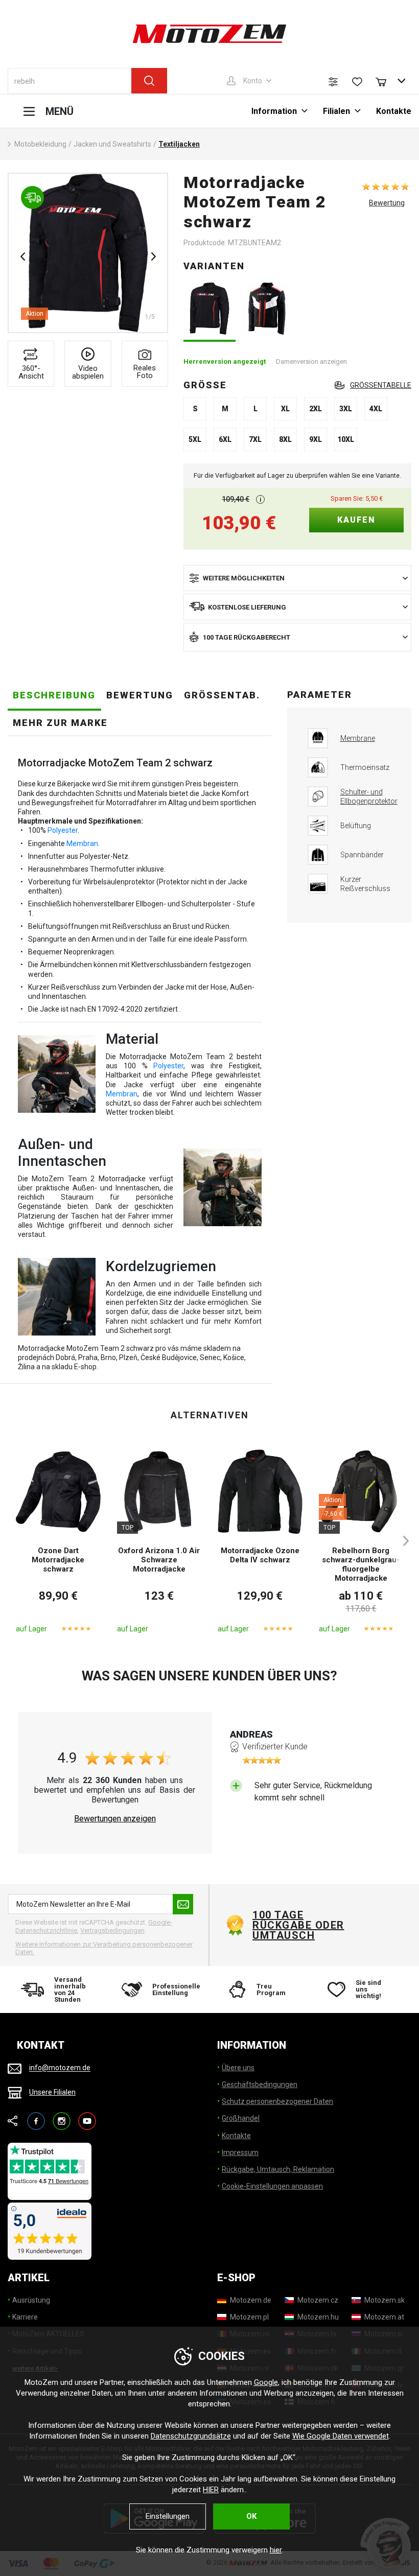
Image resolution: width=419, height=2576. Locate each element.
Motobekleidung (40, 144)
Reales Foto (145, 372)
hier (276, 2550)
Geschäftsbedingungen (260, 2085)
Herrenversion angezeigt (225, 361)
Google (266, 2382)
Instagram (62, 2116)
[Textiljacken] (88, 253)
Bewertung (387, 203)
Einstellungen (168, 2516)
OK (251, 2516)
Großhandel (241, 2118)
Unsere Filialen (52, 2092)
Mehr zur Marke (60, 723)
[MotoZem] (209, 34)
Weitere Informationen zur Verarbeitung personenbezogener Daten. (104, 1948)
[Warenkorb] (386, 81)
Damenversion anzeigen (311, 361)
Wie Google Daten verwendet (341, 2436)
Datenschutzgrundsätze (191, 2436)
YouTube (87, 2116)
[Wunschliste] (357, 82)
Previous (22, 256)
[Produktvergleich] (333, 82)
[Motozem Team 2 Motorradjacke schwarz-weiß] (266, 309)
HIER (211, 2490)
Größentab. (222, 695)
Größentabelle (381, 385)
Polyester (63, 830)
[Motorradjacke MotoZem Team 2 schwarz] (209, 309)
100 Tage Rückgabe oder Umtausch (298, 1925)
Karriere (25, 2317)
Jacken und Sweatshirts (112, 144)
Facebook (36, 2116)
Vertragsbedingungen (112, 1930)
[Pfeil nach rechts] (401, 1541)
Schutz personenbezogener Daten (277, 2101)
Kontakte (394, 111)
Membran (82, 844)
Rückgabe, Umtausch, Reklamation (278, 2169)
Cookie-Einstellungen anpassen (272, 2186)
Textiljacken (179, 144)
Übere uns (238, 2068)
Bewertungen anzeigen (115, 1819)
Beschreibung (54, 695)
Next (153, 256)
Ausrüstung (31, 2300)
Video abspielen (88, 372)
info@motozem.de (60, 2068)
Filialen (336, 111)
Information (274, 111)
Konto (253, 81)
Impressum (240, 2152)
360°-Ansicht (31, 372)
